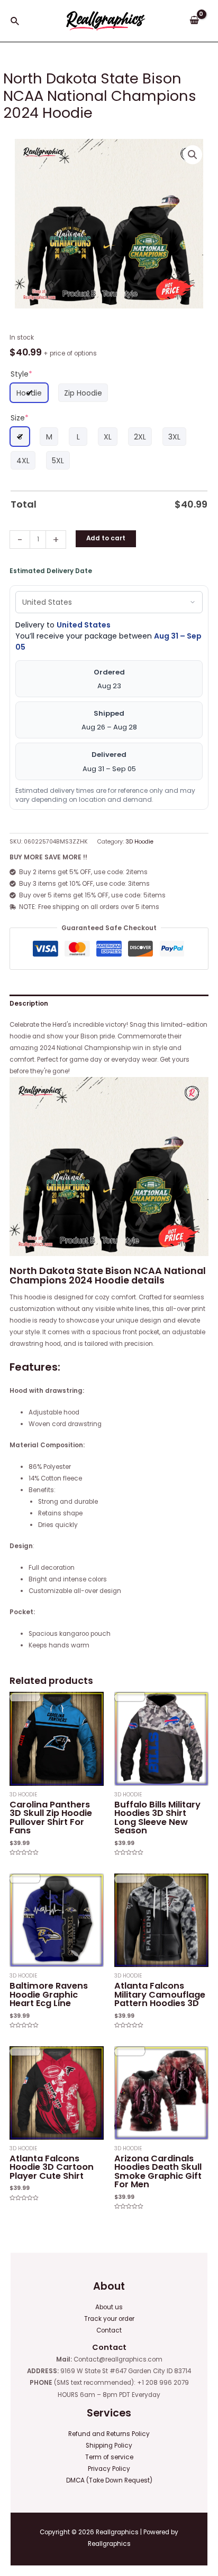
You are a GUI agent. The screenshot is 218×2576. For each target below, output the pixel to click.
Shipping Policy (109, 2446)
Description (29, 1004)
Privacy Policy (109, 2469)
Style (21, 374)
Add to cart (106, 538)
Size (20, 418)
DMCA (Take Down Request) (109, 2480)
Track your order (109, 2319)
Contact (109, 2330)
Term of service (109, 2457)
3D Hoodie (139, 842)
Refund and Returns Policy (109, 2434)
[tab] (109, 1004)
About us (109, 2307)
